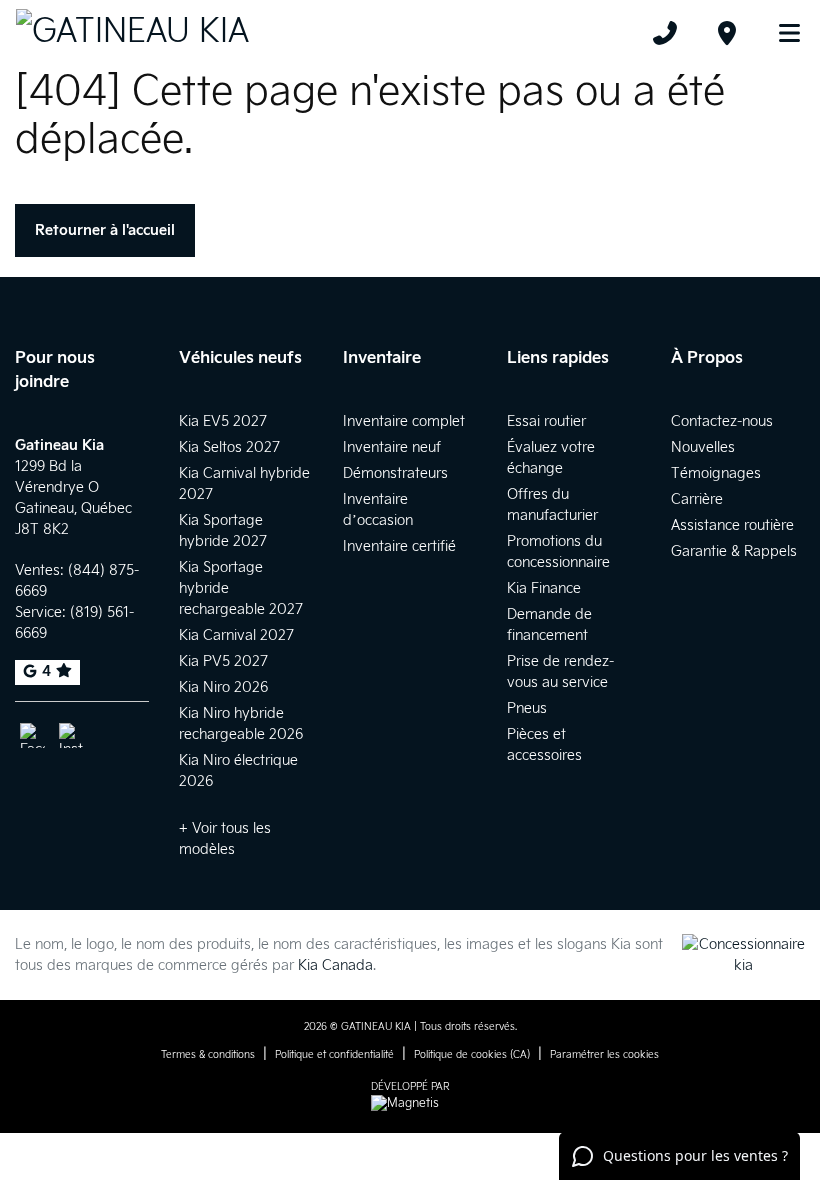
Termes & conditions (208, 1055)
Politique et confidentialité (334, 1055)
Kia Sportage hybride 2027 (223, 531)
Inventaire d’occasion (378, 510)
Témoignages (716, 473)
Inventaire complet (404, 421)
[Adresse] (727, 33)
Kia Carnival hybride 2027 (244, 484)
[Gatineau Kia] (132, 32)
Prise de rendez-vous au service (560, 672)
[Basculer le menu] (781, 33)
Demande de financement (549, 625)
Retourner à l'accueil (105, 230)
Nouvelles (703, 447)
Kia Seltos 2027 (229, 447)
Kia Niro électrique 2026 (238, 771)
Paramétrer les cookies (604, 1055)
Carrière (697, 499)
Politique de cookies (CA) (472, 1055)
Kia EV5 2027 (223, 421)
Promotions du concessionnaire (558, 552)
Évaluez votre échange (551, 458)
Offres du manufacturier (552, 505)
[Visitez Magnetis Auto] (410, 1103)
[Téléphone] (665, 33)
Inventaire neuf (392, 447)
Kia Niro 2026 (223, 687)
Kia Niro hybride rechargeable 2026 (241, 724)
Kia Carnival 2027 (236, 635)
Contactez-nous (722, 421)
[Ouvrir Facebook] (32, 735)
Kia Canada (335, 965)
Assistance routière (732, 525)
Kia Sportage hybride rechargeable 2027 (241, 588)
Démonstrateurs (395, 473)
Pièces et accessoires (544, 745)
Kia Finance (544, 588)
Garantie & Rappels (734, 551)
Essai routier (546, 421)
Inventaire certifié (399, 546)
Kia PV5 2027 (223, 661)
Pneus (527, 708)
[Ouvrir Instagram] (71, 735)
